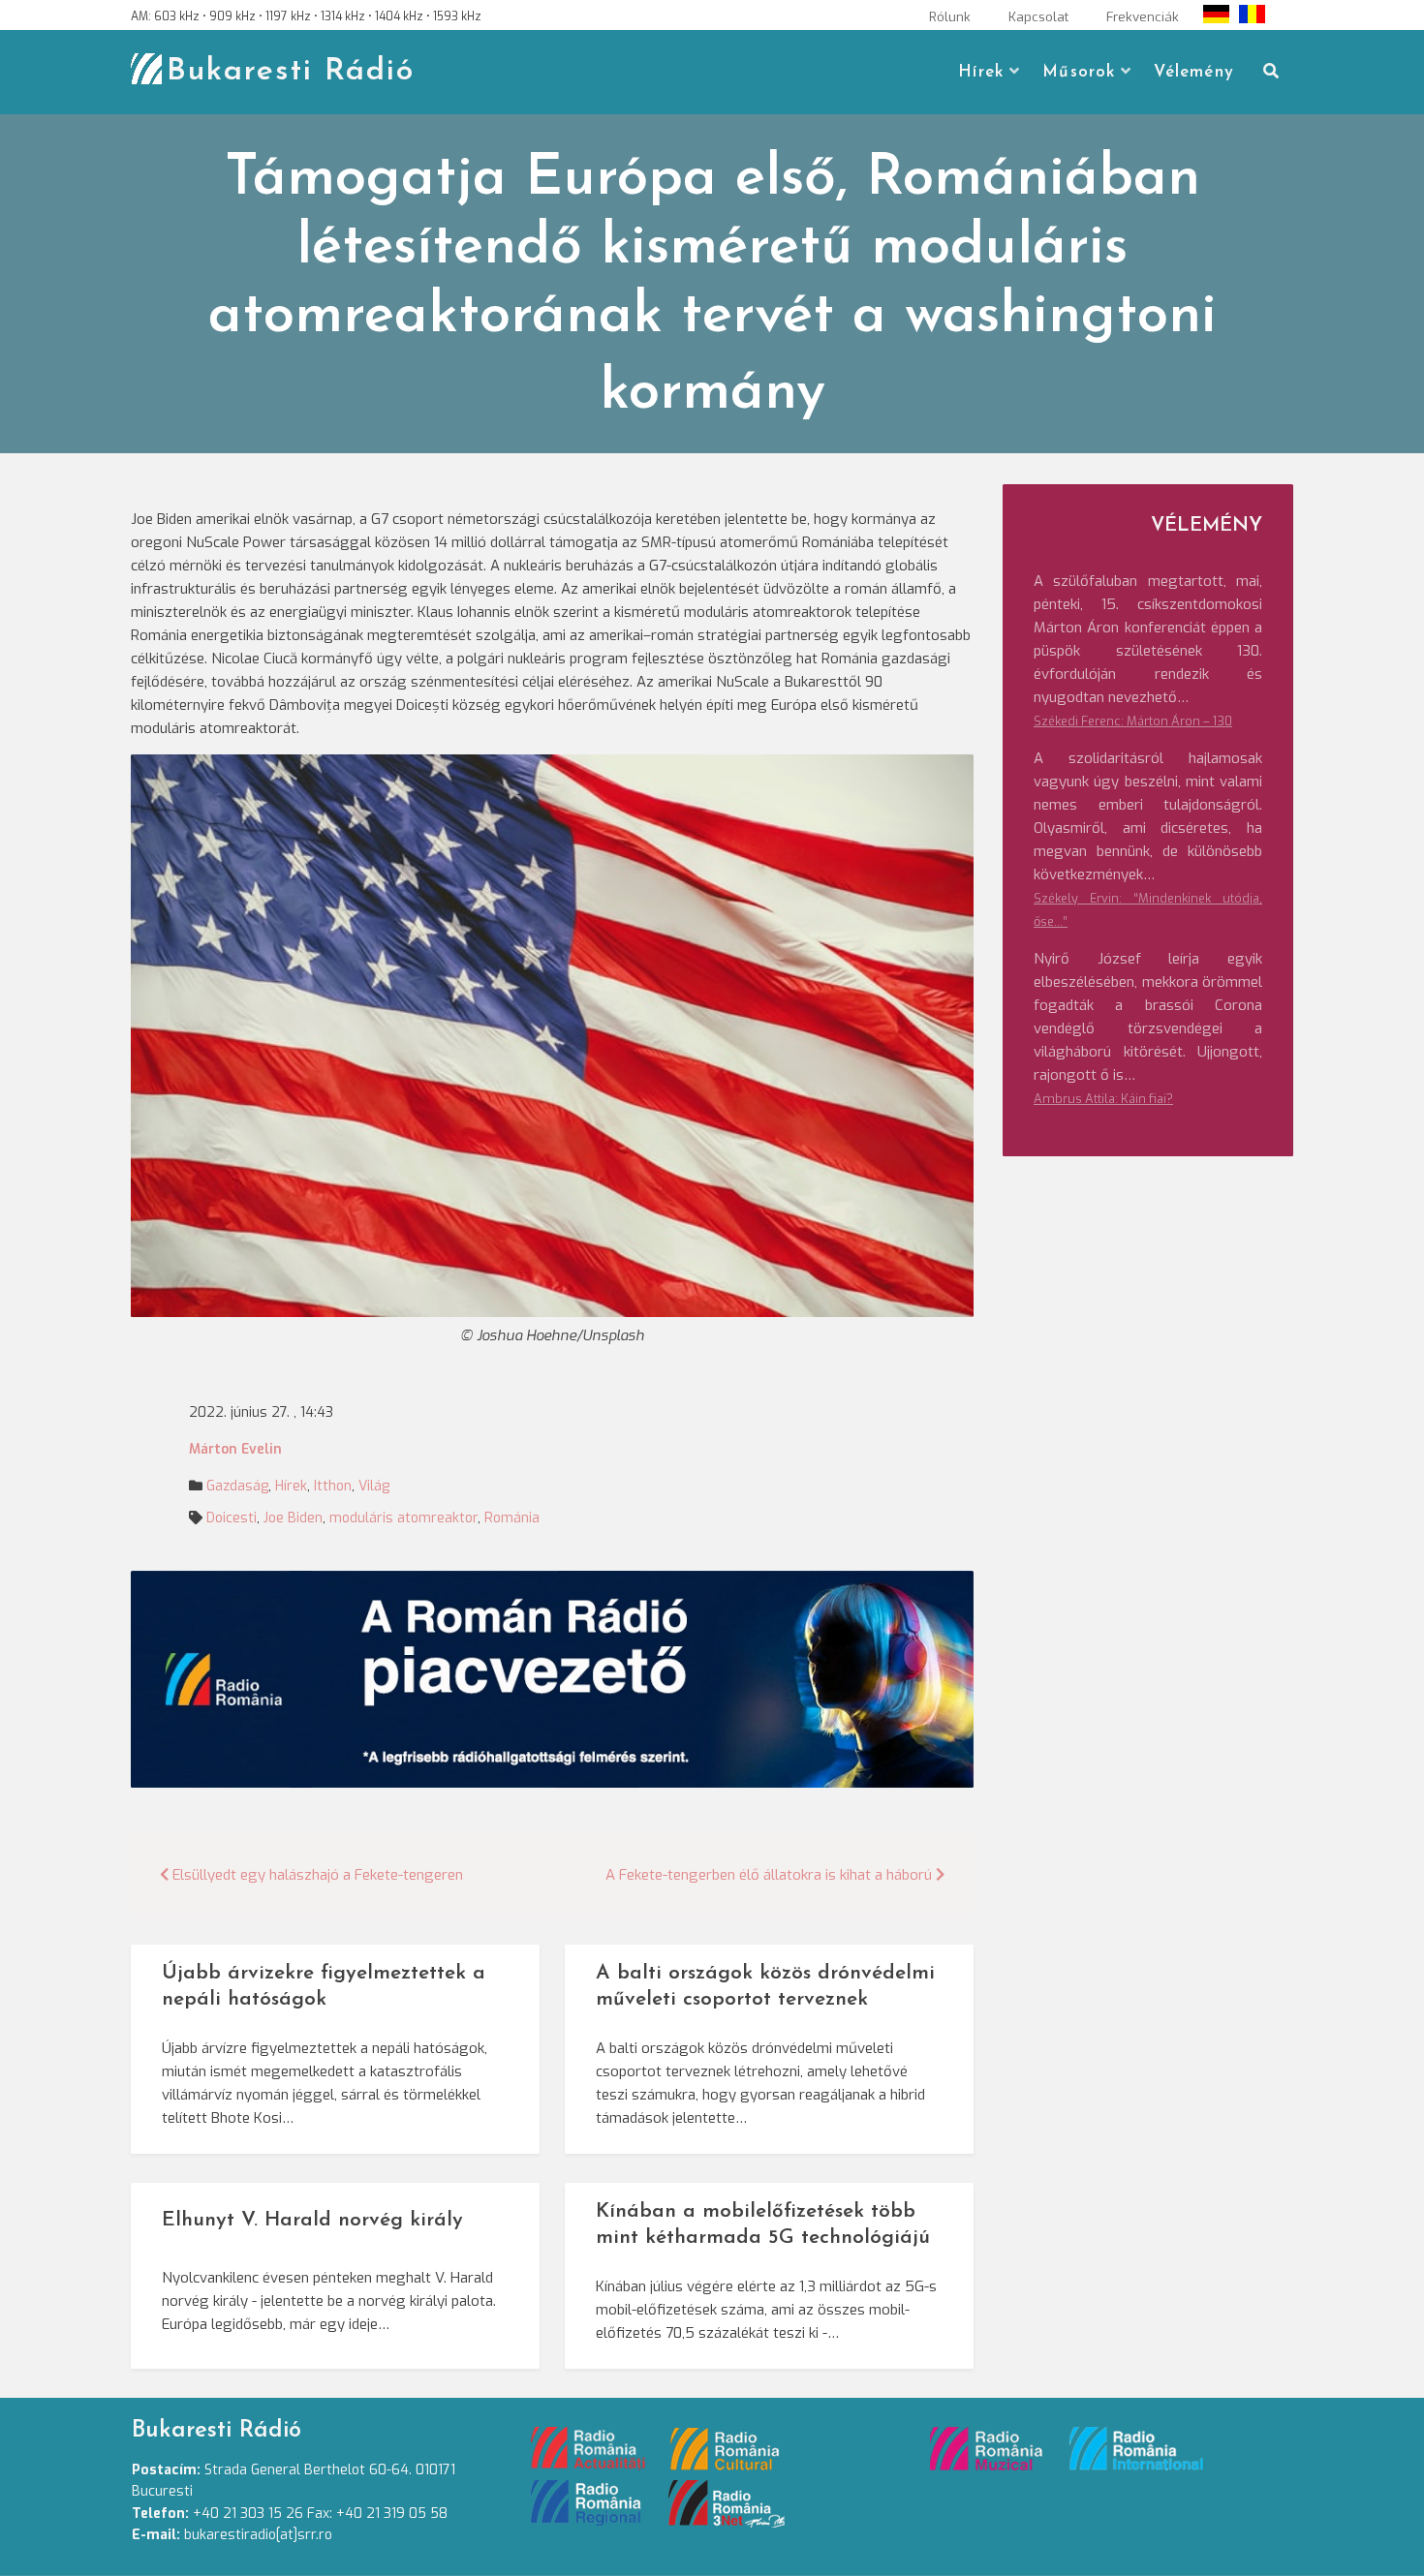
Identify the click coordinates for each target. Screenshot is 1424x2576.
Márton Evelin (235, 1449)
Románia (512, 1518)
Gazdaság (237, 1486)
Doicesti (232, 1518)
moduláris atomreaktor (403, 1518)
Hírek (981, 72)
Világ (374, 1486)
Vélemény (1194, 72)
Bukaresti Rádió (291, 72)
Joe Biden (293, 1518)
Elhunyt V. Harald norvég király (312, 2220)
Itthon (333, 1486)
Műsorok (1079, 72)
